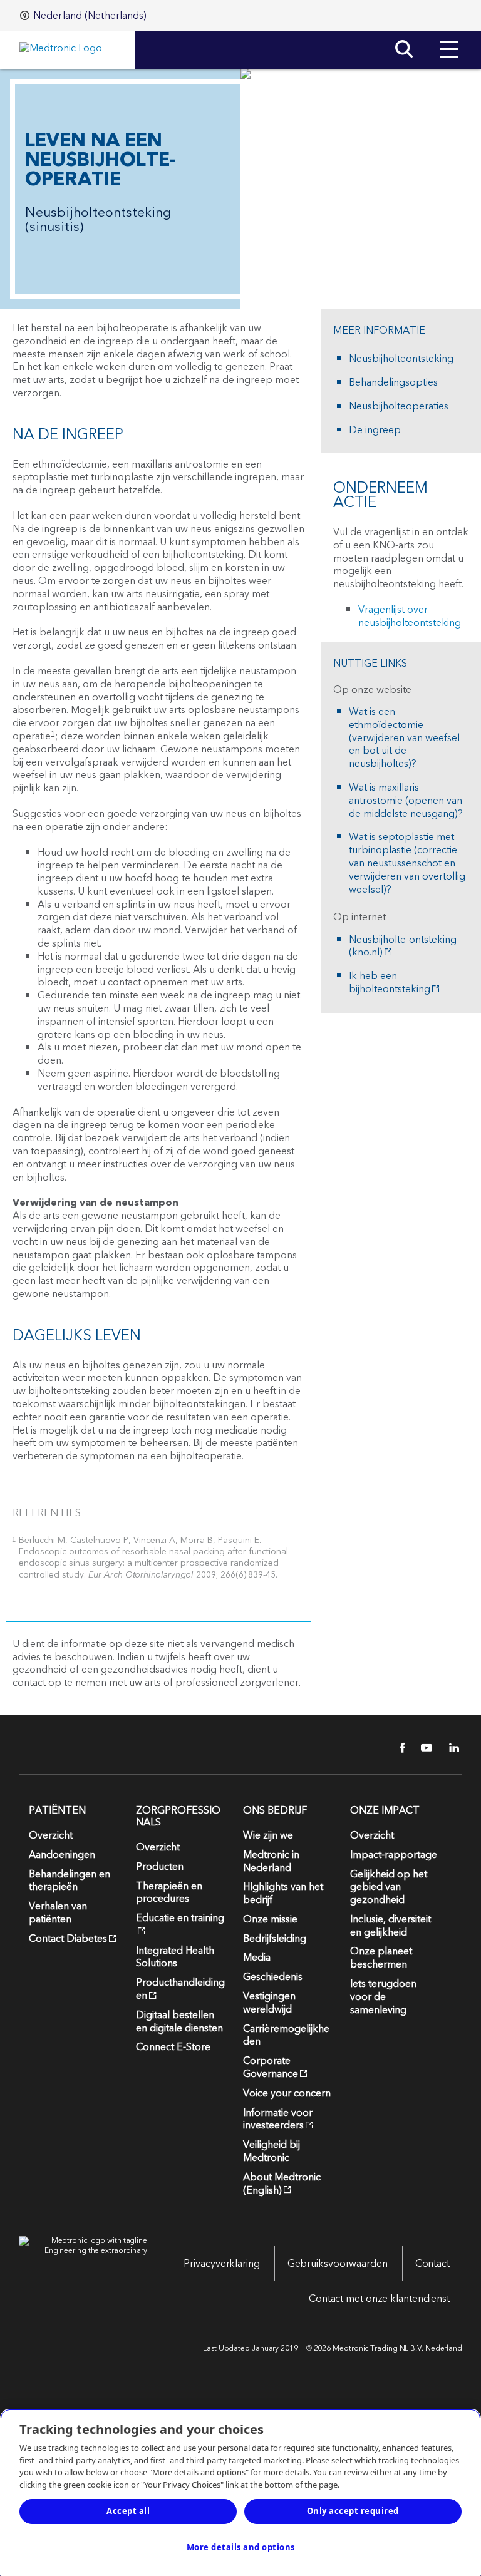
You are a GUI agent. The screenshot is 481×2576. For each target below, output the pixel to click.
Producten (160, 1867)
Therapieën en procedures (169, 1893)
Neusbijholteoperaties (399, 407)
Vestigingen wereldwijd (269, 2003)
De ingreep (375, 430)
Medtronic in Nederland (271, 1861)
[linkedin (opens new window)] (450, 1748)
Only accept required (353, 2511)
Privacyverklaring (221, 2264)
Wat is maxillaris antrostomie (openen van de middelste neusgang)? (406, 801)
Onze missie (270, 1919)
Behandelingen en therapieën (70, 1881)
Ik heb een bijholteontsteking (390, 983)
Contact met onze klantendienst (379, 2299)
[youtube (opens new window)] (423, 1748)
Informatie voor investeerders (278, 2119)
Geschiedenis (273, 1977)
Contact (432, 2264)
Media (257, 1958)
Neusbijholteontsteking (401, 359)
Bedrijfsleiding (275, 1939)
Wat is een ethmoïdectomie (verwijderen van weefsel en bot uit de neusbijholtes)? (404, 738)
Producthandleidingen (180, 1989)
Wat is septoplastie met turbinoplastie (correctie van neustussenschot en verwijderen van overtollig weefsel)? (407, 863)
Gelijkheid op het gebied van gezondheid (389, 1887)
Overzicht (51, 1835)
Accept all (128, 2511)
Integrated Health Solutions (175, 1957)
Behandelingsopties (393, 383)
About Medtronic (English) (282, 2184)
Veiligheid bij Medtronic (272, 2151)
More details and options (241, 2547)
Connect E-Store (173, 2047)
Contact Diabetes (68, 1939)
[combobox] (84, 16)
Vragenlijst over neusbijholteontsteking (410, 616)
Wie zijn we (268, 1835)
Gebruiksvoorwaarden (338, 2264)
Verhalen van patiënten (58, 1913)
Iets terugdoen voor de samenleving (383, 1997)
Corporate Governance (271, 2067)
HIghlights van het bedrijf (283, 1893)
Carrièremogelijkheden (286, 2035)
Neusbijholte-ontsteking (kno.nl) (403, 947)
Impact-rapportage (394, 1855)
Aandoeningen (62, 1855)
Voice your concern (287, 2093)
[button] (449, 40)
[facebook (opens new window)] (396, 1748)
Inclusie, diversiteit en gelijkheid (390, 1926)
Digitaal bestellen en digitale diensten (179, 2022)
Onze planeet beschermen (381, 1958)
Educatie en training (180, 1918)
